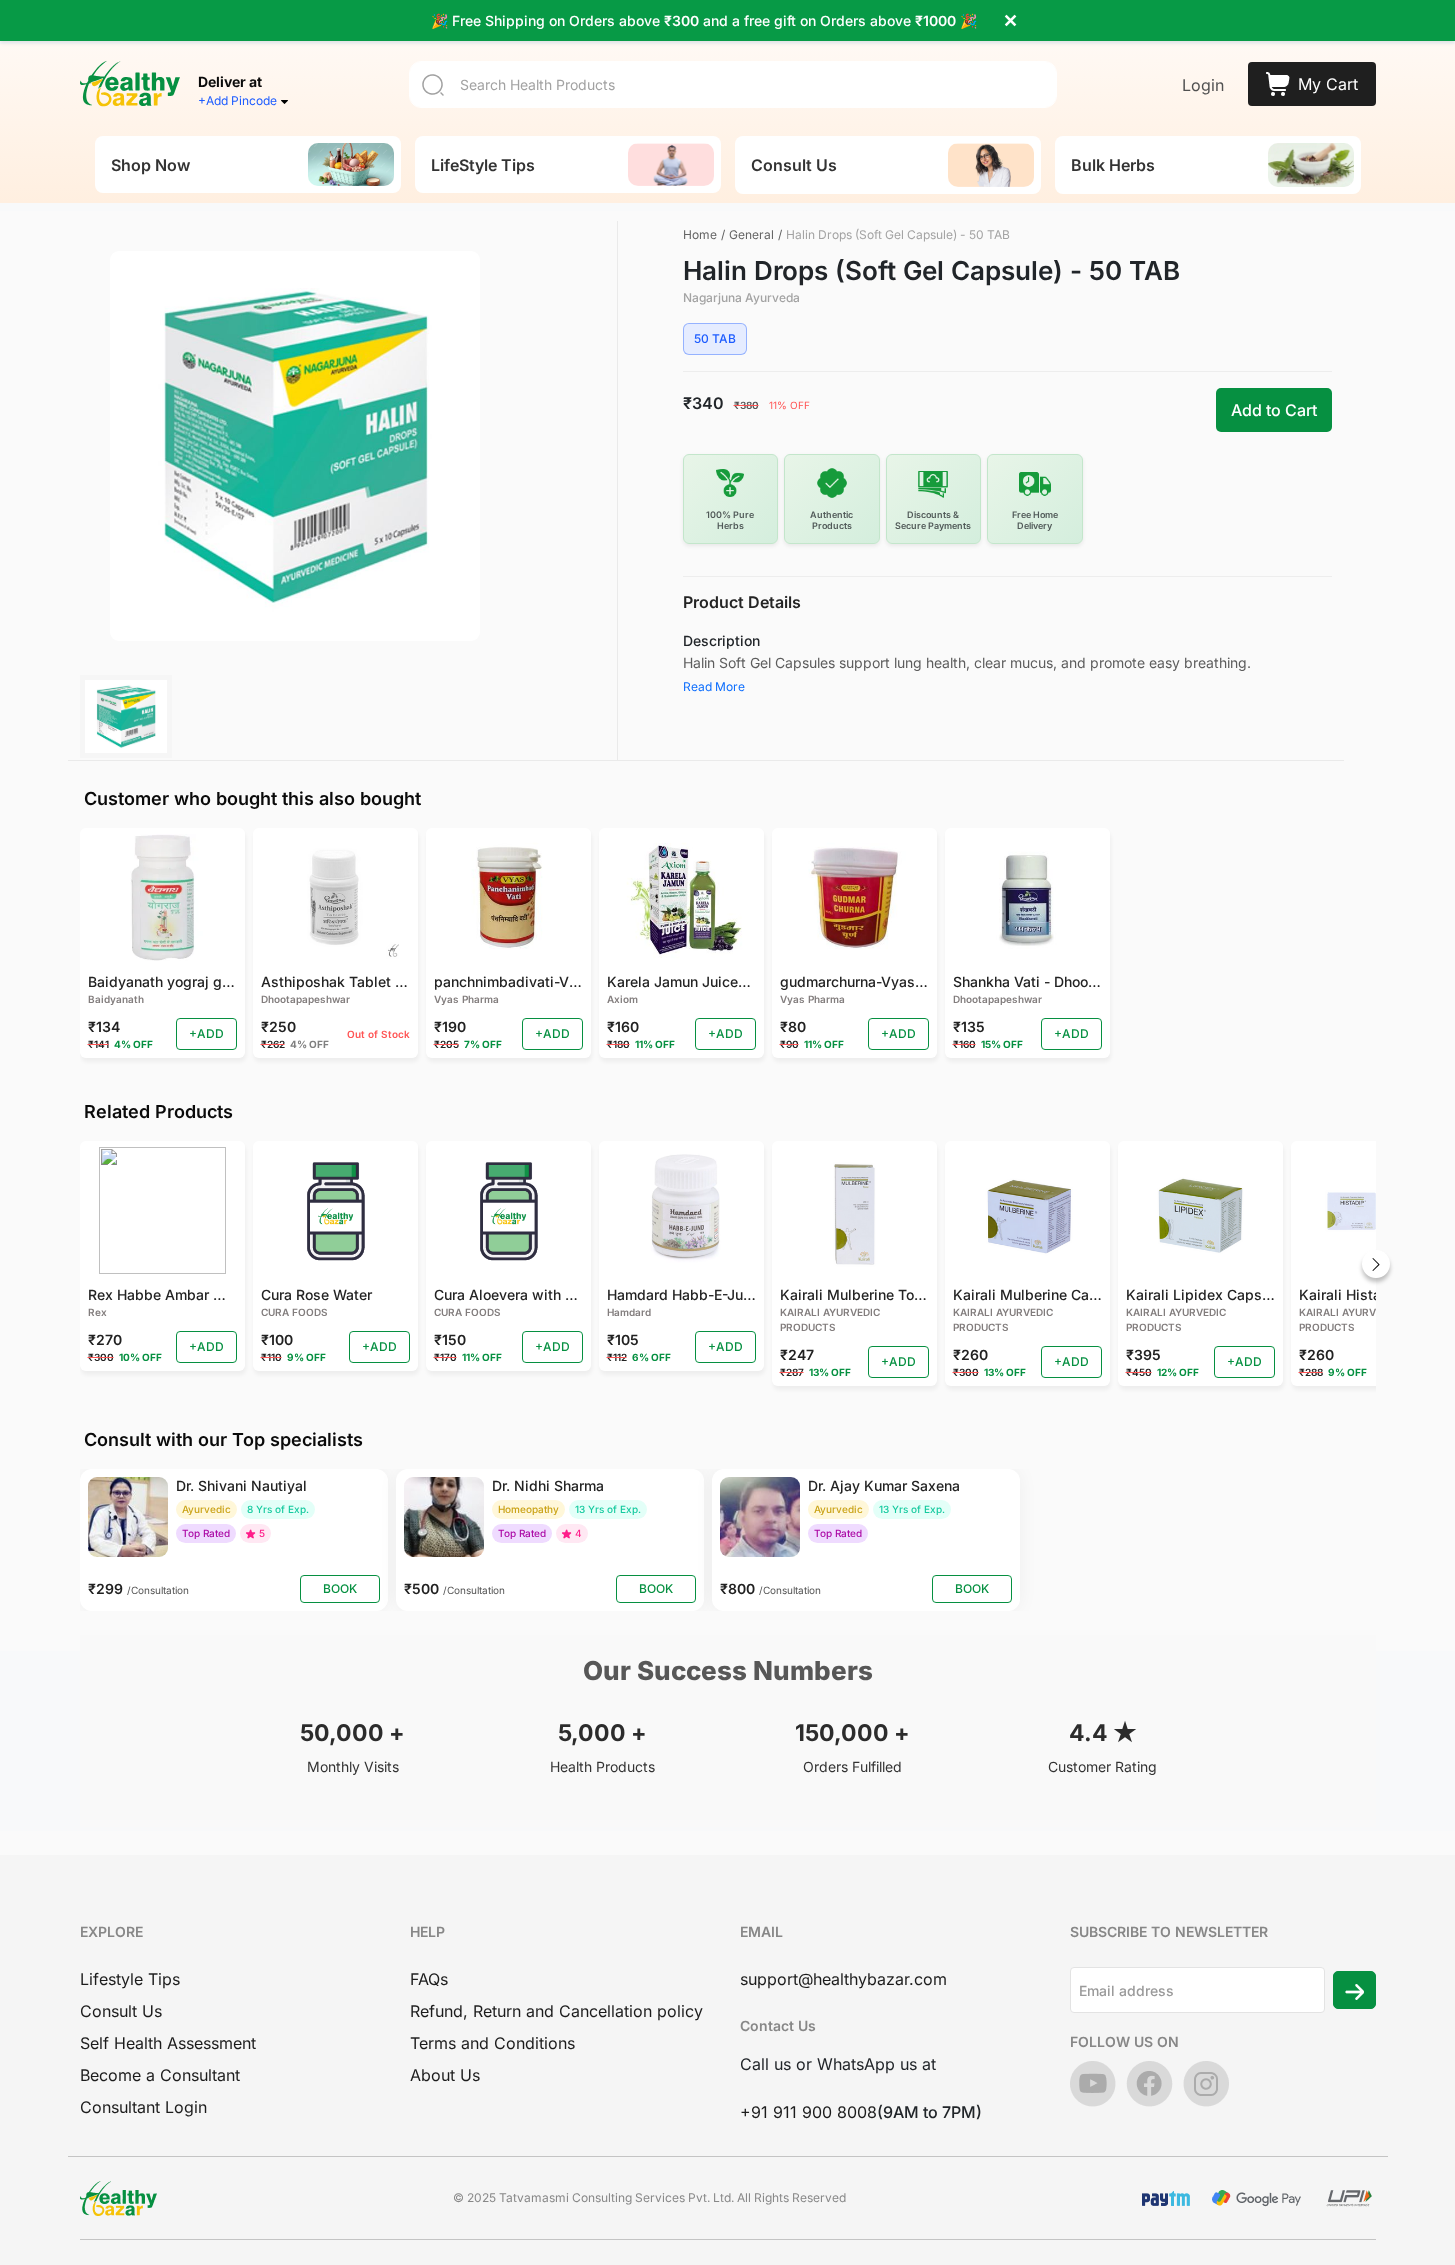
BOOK (340, 1588)
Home (700, 234)
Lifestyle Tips (130, 1979)
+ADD (206, 1033)
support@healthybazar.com (843, 1979)
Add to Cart (1274, 410)
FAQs (429, 1979)
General (751, 234)
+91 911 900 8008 (808, 2112)
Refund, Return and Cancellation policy (556, 2011)
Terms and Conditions (492, 2043)
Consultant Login (143, 2107)
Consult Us (121, 2011)
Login (1203, 85)
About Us (445, 2075)
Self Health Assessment (168, 2043)
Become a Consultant (160, 2075)
